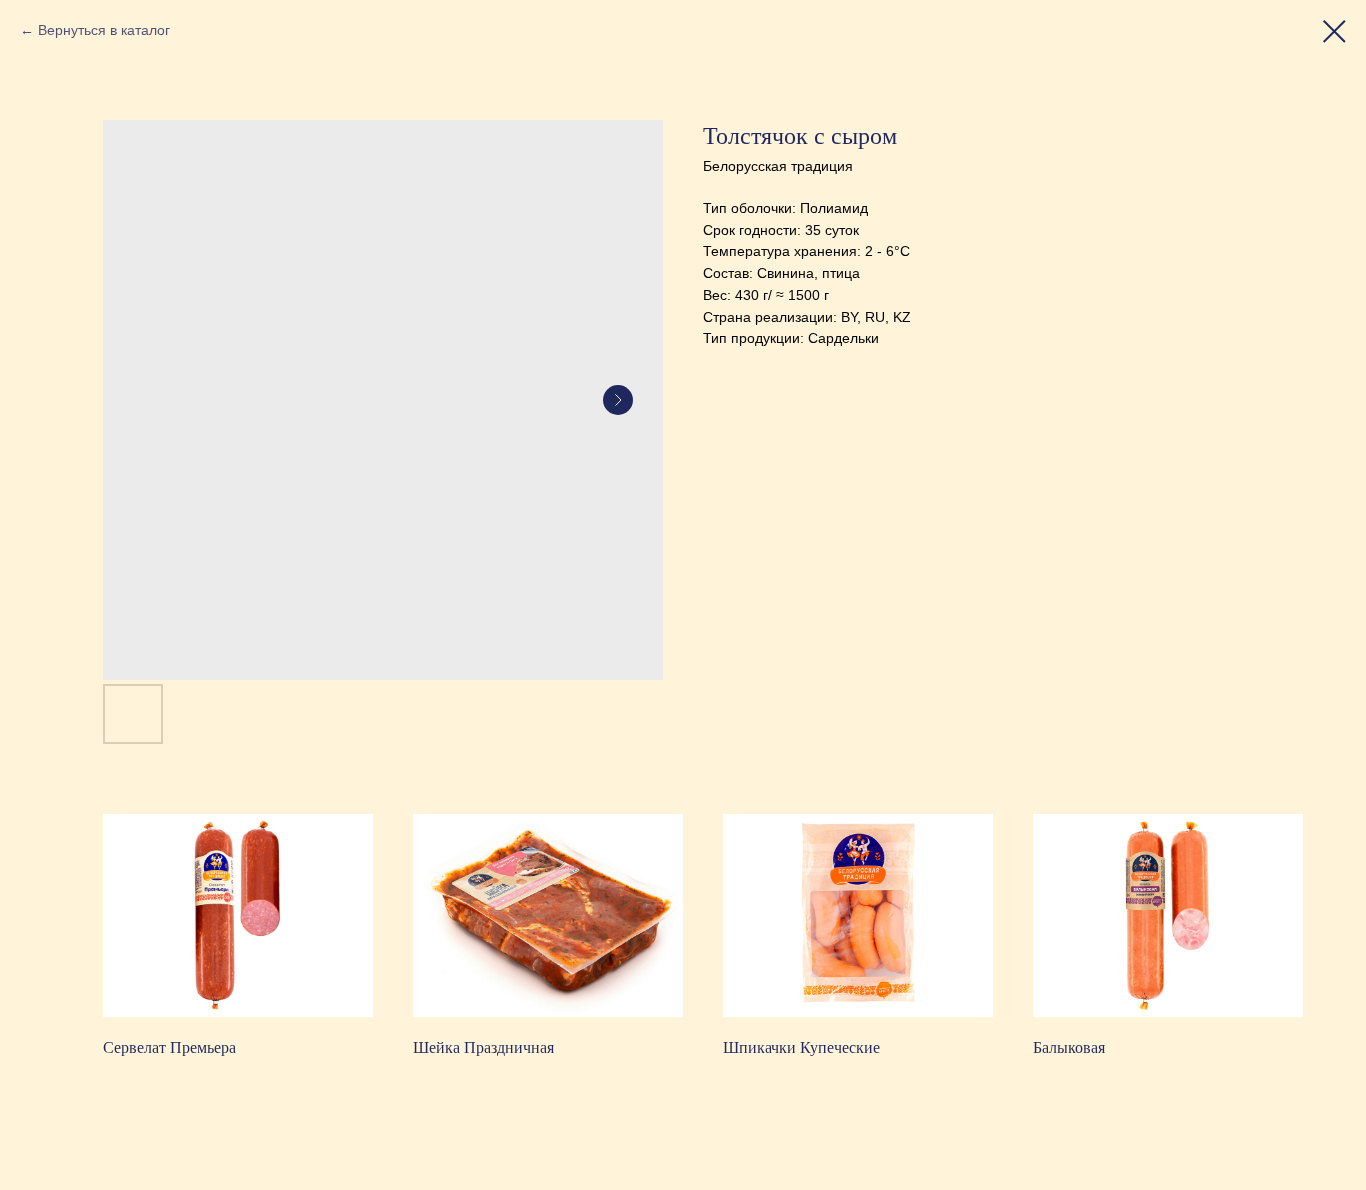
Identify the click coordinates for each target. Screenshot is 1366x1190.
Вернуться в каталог (104, 30)
